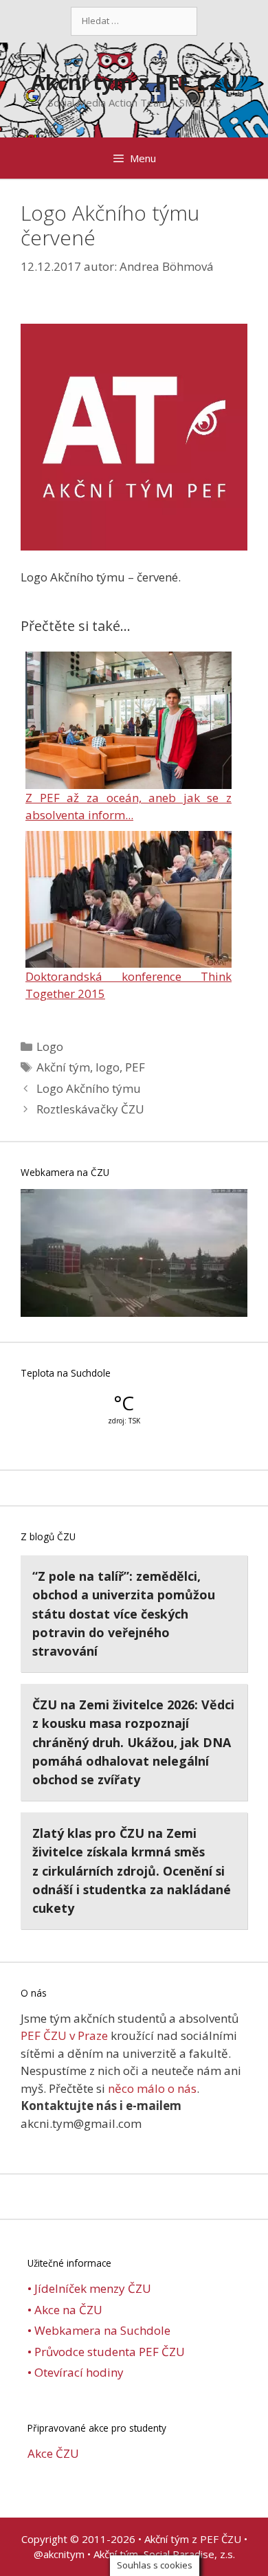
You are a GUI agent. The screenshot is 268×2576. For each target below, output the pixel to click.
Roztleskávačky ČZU (90, 1109)
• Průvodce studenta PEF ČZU (106, 2352)
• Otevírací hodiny (76, 2372)
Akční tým (63, 1067)
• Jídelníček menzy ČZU (89, 2288)
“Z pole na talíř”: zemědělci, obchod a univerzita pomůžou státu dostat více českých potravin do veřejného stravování (124, 1613)
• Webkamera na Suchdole (99, 2330)
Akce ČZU (53, 2453)
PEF (135, 1067)
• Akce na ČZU (65, 2310)
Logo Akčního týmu (89, 1088)
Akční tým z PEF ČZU (134, 82)
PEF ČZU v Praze (64, 2035)
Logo (50, 1046)
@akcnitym (59, 2554)
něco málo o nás (152, 2088)
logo (108, 1067)
